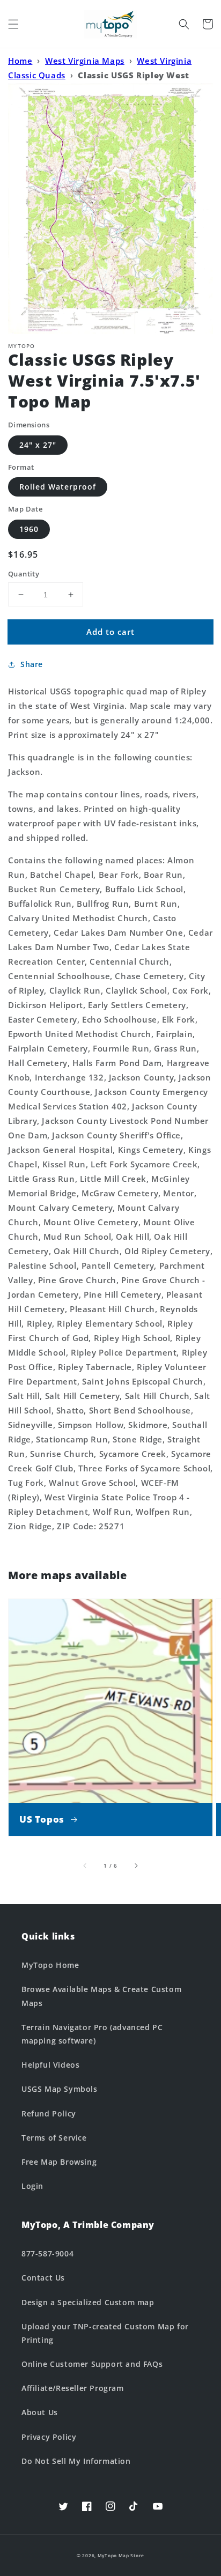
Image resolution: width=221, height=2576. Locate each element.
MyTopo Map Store (121, 2555)
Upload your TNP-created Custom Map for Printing (105, 2333)
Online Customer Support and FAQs (92, 2364)
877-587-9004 (47, 2253)
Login (32, 2186)
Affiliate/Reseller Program (73, 2388)
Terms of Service (54, 2138)
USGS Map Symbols (60, 2089)
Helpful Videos (50, 2065)
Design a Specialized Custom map (88, 2302)
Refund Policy (49, 2114)
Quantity (24, 574)
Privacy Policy (49, 2437)
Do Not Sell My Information (76, 2461)
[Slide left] (85, 1866)
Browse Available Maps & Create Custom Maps (101, 1996)
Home (20, 61)
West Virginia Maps (85, 61)
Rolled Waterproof (58, 487)
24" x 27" (38, 445)
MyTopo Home (50, 1965)
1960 (29, 529)
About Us (40, 2412)
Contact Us (43, 2278)
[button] (13, 24)
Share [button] (32, 664)
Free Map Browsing (59, 2162)
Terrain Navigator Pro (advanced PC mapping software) (92, 2034)
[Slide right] (136, 1866)
